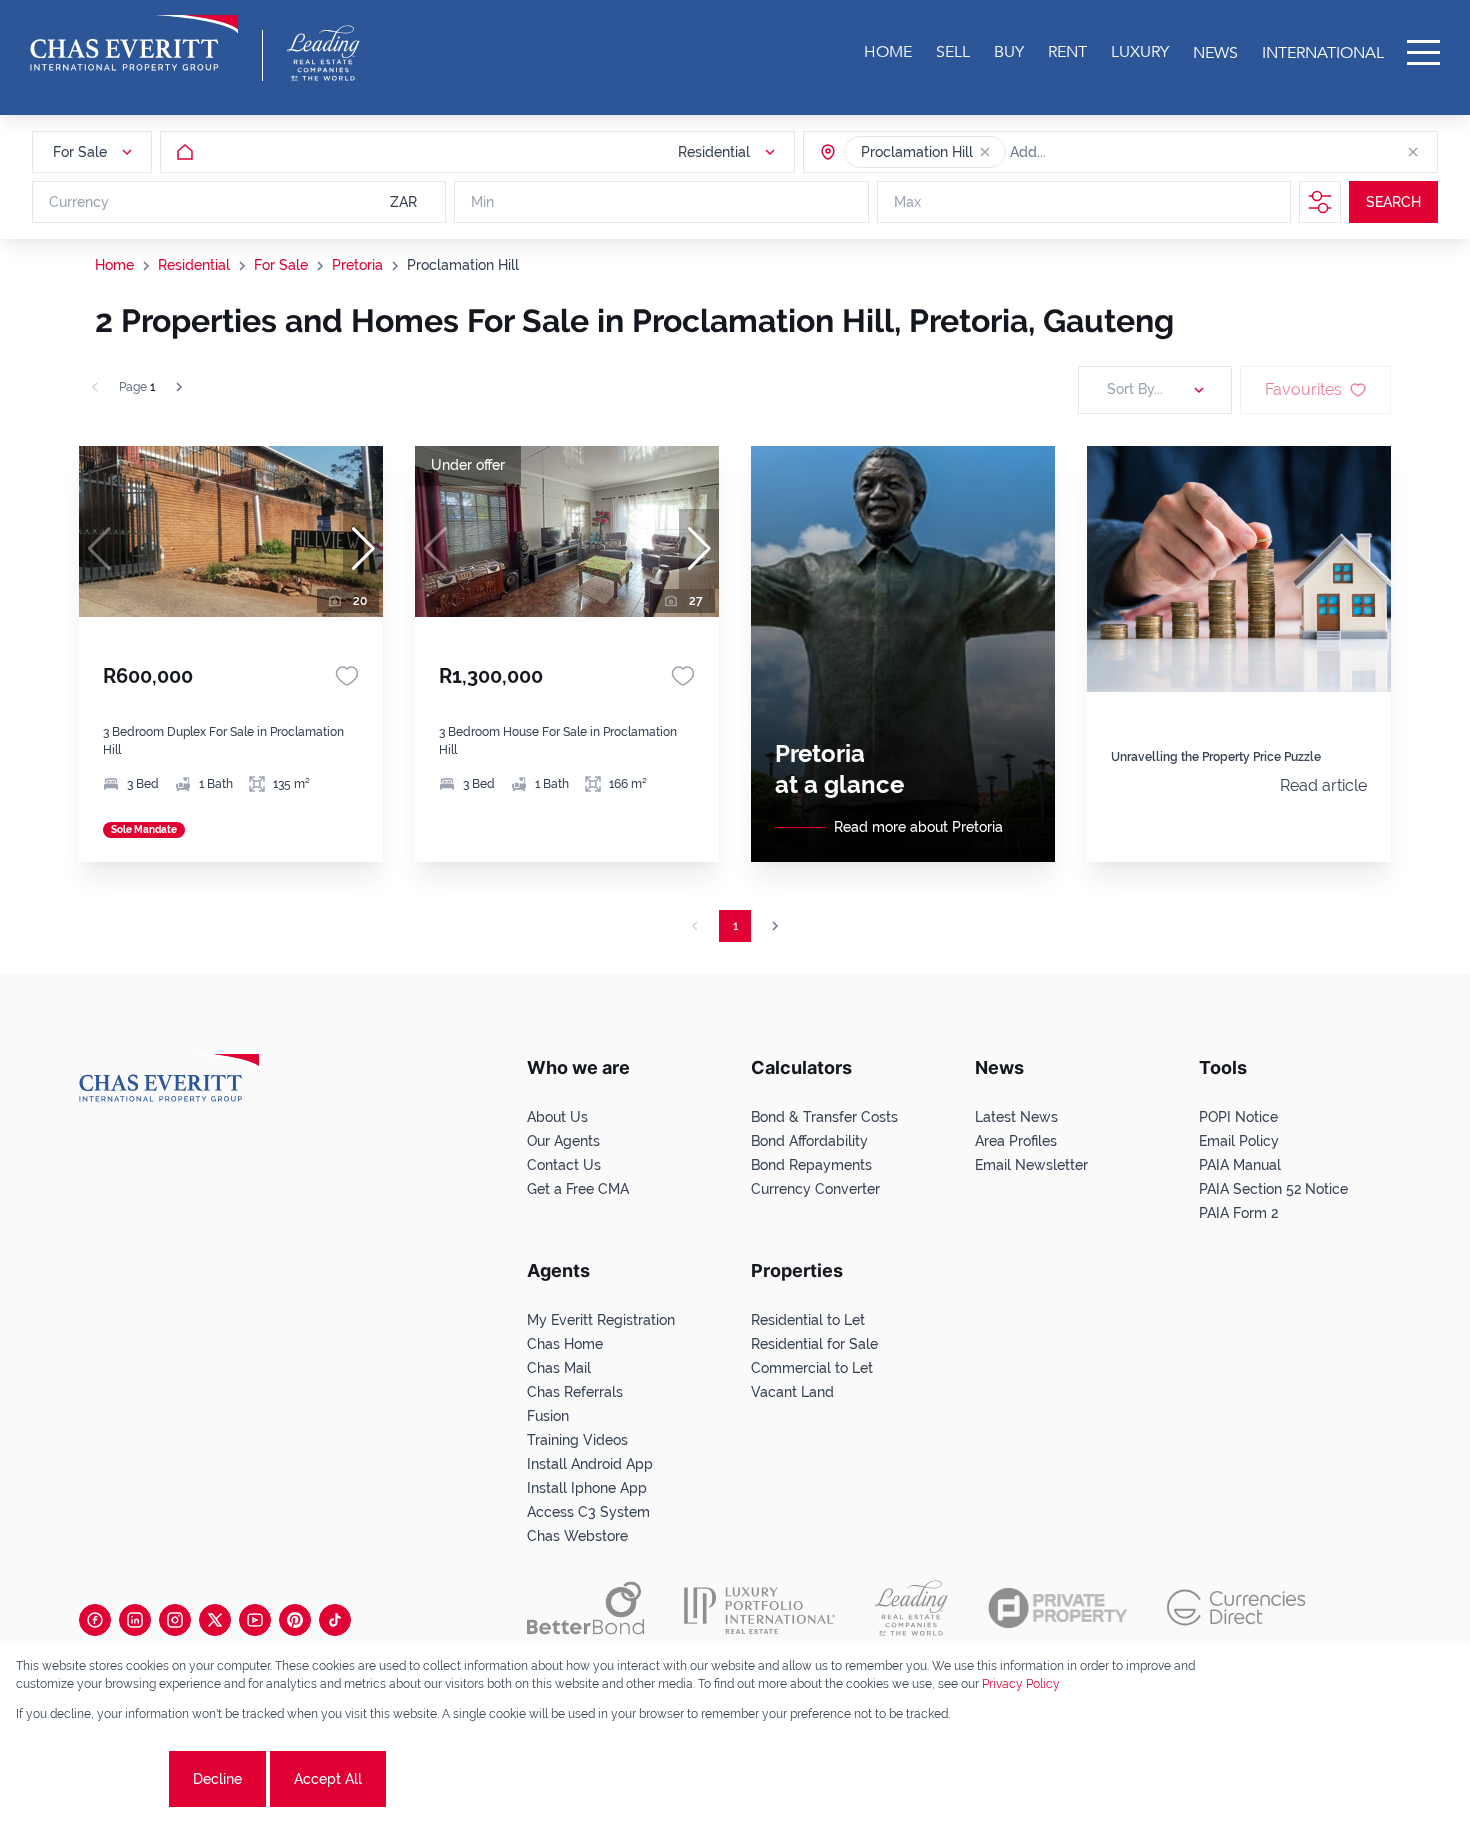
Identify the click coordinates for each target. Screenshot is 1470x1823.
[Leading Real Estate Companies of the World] (323, 53)
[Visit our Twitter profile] (215, 1620)
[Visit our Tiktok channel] (335, 1620)
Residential (194, 265)
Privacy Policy (1021, 1684)
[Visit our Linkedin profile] (135, 1620)
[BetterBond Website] (585, 1608)
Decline (217, 1779)
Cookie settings (90, 1779)
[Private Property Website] (1057, 1608)
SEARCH (1393, 202)
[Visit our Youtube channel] (255, 1620)
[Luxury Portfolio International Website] (759, 1608)
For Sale (281, 265)
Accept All (328, 1779)
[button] (985, 152)
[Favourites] (347, 676)
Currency (79, 202)
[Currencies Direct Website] (1236, 1607)
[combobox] (1087, 152)
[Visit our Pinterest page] (295, 1620)
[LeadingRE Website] (911, 1608)
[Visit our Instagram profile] (175, 1620)
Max (907, 202)
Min (482, 202)
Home (114, 265)
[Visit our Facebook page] (95, 1620)
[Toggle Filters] (1320, 202)
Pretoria (357, 265)
